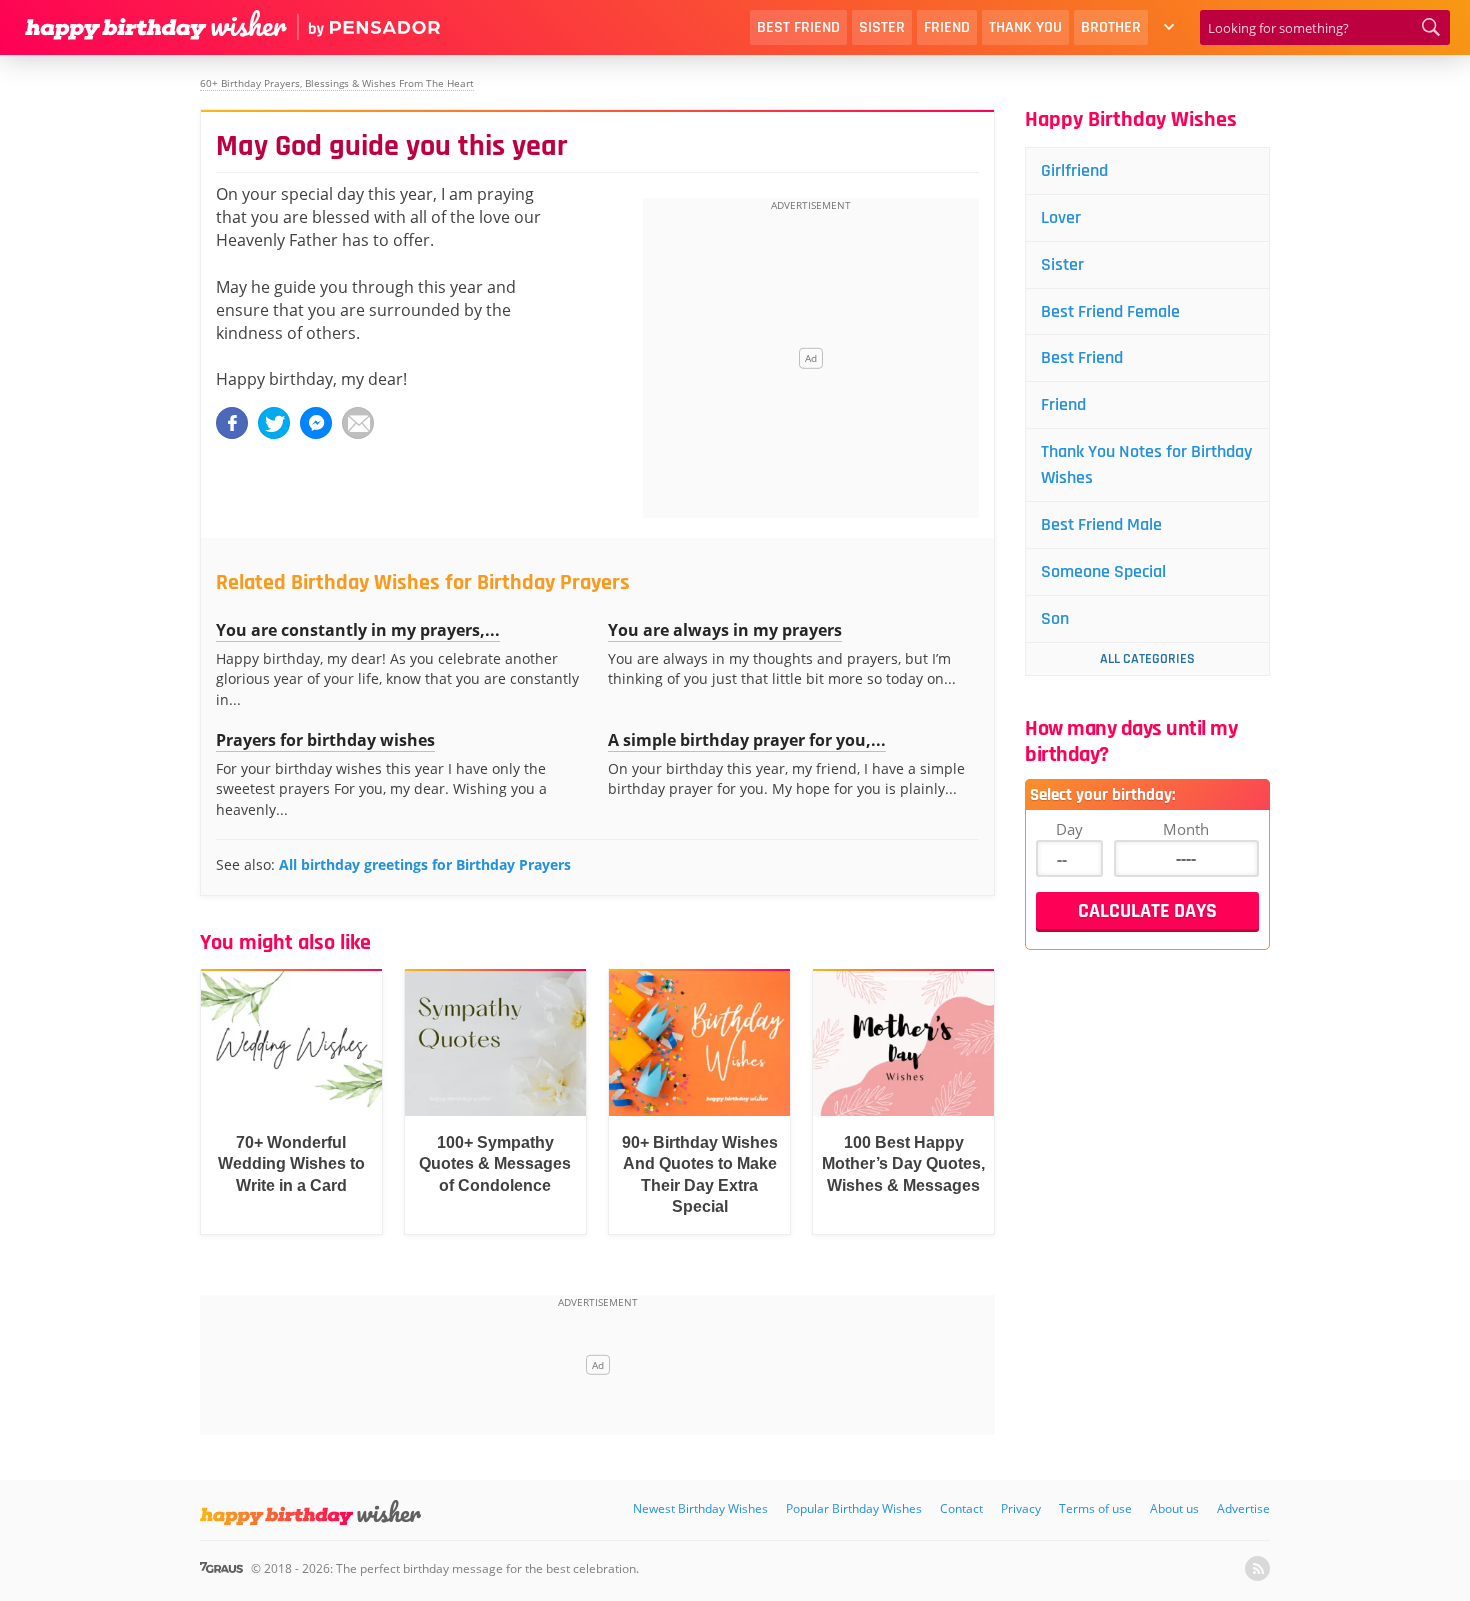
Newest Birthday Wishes (700, 1508)
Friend (947, 27)
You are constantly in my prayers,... (358, 630)
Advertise (1243, 1508)
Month (1186, 829)
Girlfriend (1074, 170)
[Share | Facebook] (232, 423)
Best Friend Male (1101, 524)
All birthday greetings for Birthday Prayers (425, 864)
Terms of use (1095, 1508)
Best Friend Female (1110, 311)
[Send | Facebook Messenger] (316, 423)
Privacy (1021, 1508)
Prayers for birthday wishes (325, 740)
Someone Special (1103, 571)
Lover (1061, 217)
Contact (961, 1508)
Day (1069, 829)
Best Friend (798, 27)
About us (1174, 1508)
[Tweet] (274, 423)
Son (1055, 618)
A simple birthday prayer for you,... (747, 740)
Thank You (1025, 27)
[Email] (358, 423)
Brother (1111, 27)
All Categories (1147, 659)
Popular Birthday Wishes (854, 1508)
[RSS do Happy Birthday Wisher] (1257, 1568)
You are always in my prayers (725, 630)
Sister (882, 27)
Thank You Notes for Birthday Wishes (1146, 464)
